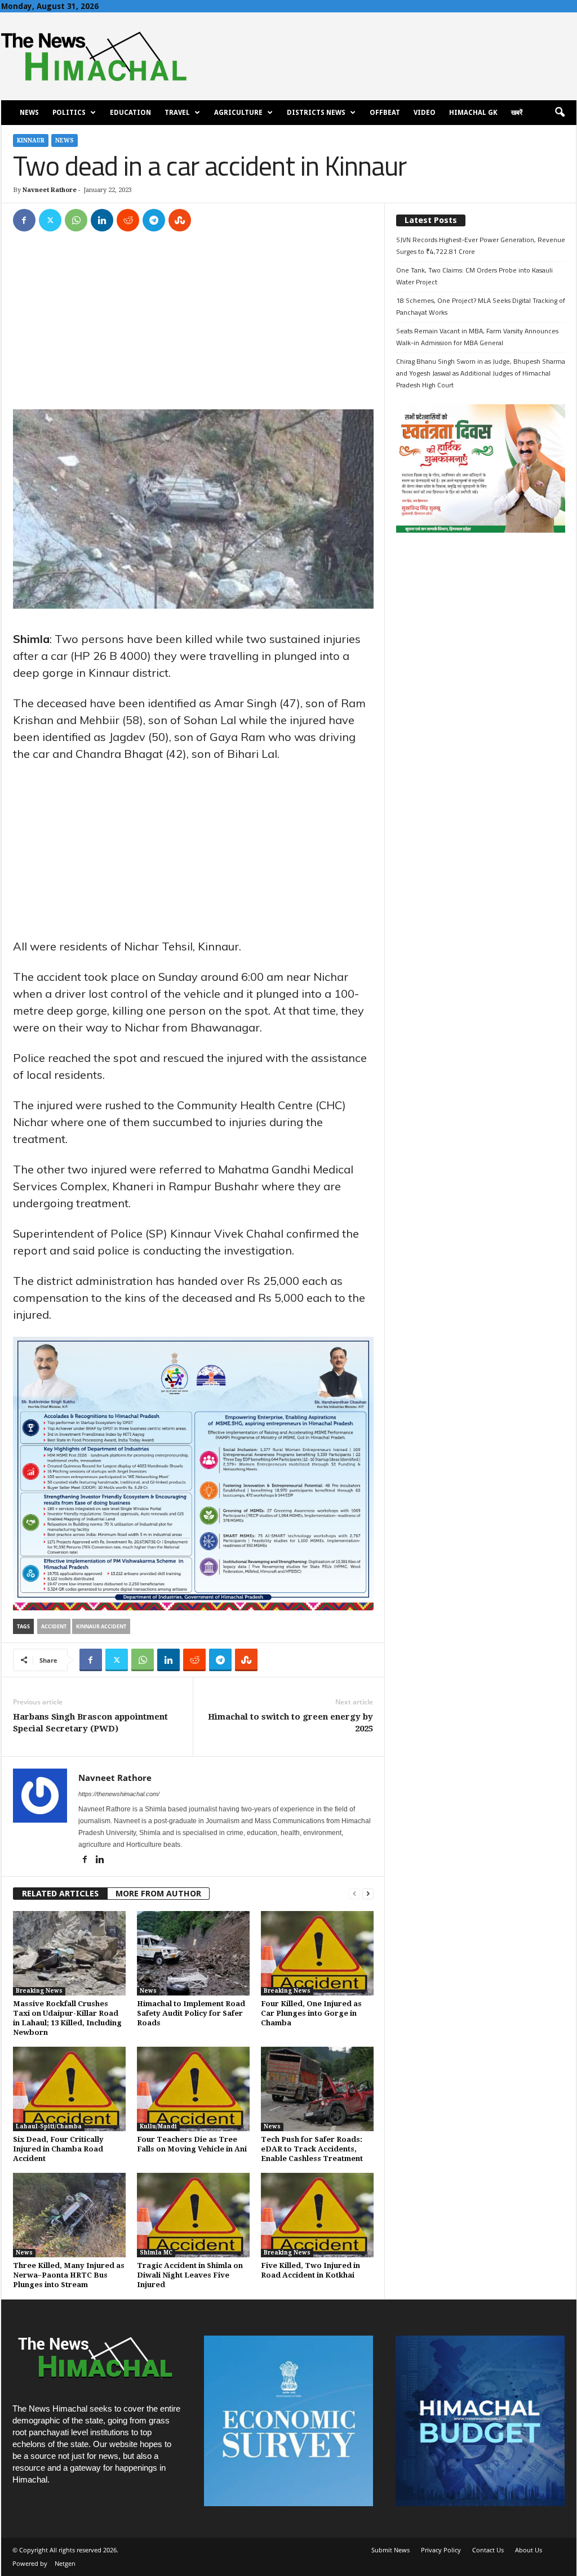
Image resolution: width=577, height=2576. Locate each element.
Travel (177, 113)
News (29, 113)
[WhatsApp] (76, 220)
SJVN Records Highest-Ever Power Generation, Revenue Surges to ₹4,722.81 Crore (481, 245)
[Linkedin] (102, 220)
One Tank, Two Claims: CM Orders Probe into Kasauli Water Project (474, 276)
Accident (54, 1626)
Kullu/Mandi (158, 2126)
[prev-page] (354, 1894)
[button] (560, 113)
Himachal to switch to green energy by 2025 (290, 1723)
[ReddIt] (128, 220)
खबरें (517, 113)
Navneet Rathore (50, 190)
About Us (529, 2550)
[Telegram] (154, 220)
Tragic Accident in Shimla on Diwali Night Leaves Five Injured (190, 2275)
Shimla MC (156, 2253)
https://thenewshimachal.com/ (119, 1794)
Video (425, 113)
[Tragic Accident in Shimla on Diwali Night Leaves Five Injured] (193, 2215)
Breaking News (39, 1991)
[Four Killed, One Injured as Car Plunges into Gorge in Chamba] (317, 1953)
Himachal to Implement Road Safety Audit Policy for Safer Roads (191, 2013)
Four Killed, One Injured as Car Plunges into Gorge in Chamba (311, 2013)
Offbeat (385, 113)
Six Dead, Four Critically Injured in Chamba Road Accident (58, 2149)
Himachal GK (473, 113)
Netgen (65, 2563)
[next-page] (368, 1894)
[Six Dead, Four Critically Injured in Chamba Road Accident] (69, 2089)
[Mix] (180, 220)
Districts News (316, 113)
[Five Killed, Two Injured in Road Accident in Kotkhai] (317, 2215)
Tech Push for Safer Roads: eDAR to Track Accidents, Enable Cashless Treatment (312, 2149)
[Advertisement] (193, 326)
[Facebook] (24, 220)
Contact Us (488, 2550)
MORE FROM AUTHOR (158, 1894)
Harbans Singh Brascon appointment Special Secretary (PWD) (90, 1723)
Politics (69, 113)
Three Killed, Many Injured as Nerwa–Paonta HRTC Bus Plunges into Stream (69, 2275)
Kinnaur (31, 140)
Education (130, 113)
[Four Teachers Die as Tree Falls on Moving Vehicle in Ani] (193, 2089)
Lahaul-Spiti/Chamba (49, 2126)
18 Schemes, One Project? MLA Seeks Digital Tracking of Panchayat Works (481, 306)
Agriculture (238, 113)
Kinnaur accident (101, 1626)
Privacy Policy (441, 2550)
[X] (50, 220)
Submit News (390, 2550)
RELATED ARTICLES (60, 1894)
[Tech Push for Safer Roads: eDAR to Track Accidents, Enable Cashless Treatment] (317, 2089)
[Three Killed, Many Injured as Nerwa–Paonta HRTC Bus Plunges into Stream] (69, 2215)
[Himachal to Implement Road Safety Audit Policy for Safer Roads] (193, 1953)
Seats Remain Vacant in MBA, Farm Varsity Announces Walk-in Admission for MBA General (477, 337)
